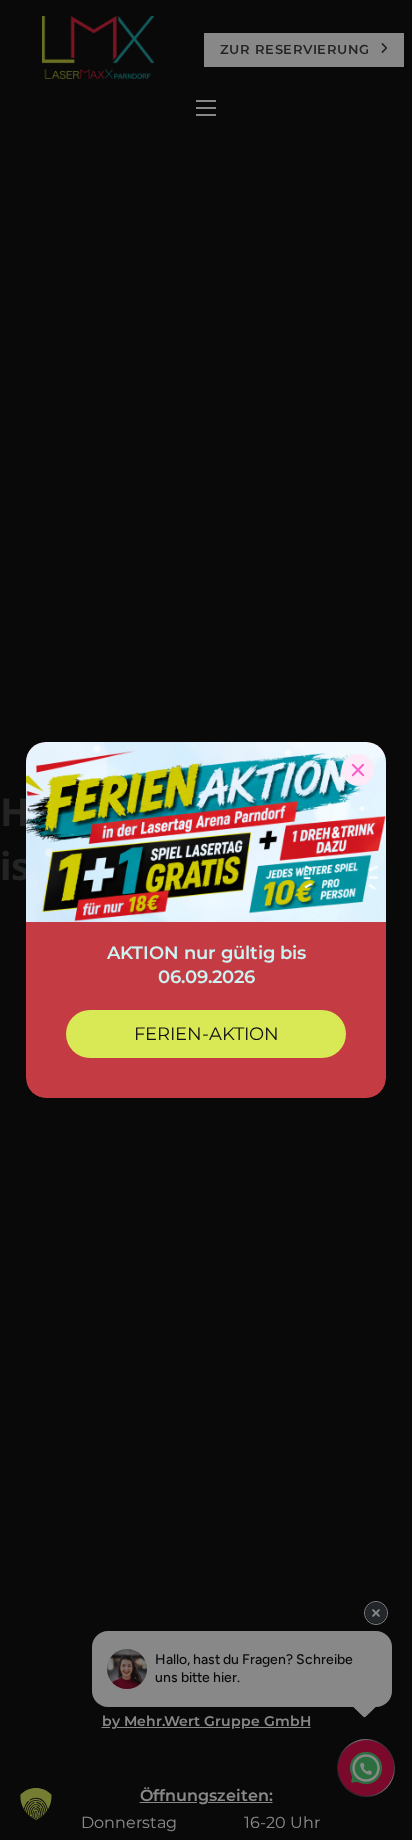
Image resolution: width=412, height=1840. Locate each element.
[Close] (358, 770)
